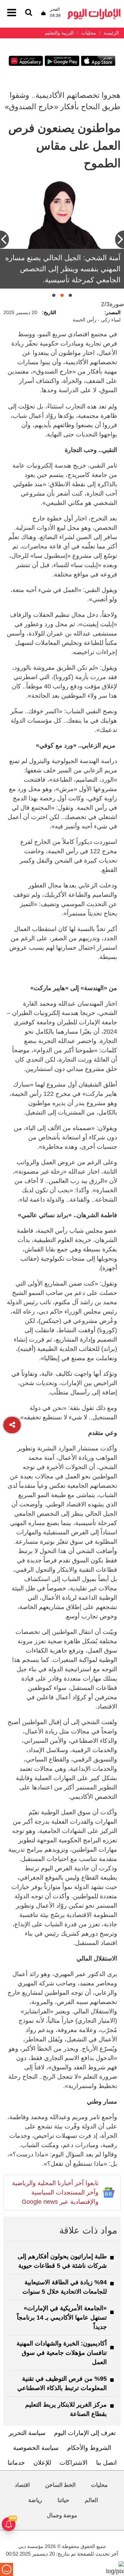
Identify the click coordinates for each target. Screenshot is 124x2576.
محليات (99, 2485)
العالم (91, 2500)
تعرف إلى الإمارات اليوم (85, 2433)
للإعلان (42, 2463)
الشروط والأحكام (89, 2448)
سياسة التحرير (27, 2433)
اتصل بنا (106, 2463)
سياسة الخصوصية (36, 2448)
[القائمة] (29, 13)
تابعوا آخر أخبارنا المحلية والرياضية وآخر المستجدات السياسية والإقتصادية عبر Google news (55, 2192)
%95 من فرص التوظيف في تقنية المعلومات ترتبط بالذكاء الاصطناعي (62, 2383)
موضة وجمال (62, 2515)
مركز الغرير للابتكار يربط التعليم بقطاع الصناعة (66, 2409)
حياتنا (63, 2500)
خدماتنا (16, 2463)
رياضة (35, 2500)
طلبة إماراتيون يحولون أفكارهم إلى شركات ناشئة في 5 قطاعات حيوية (62, 2261)
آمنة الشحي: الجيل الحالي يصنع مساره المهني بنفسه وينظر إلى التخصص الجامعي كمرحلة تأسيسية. (63, 269)
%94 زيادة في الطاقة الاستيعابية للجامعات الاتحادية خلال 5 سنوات (65, 2287)
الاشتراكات (74, 2463)
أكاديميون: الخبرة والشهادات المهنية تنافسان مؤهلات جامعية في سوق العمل (62, 2353)
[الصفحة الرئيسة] (94, 11)
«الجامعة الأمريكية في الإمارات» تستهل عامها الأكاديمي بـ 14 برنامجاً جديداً (62, 2318)
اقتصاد (22, 2485)
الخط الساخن (60, 2485)
